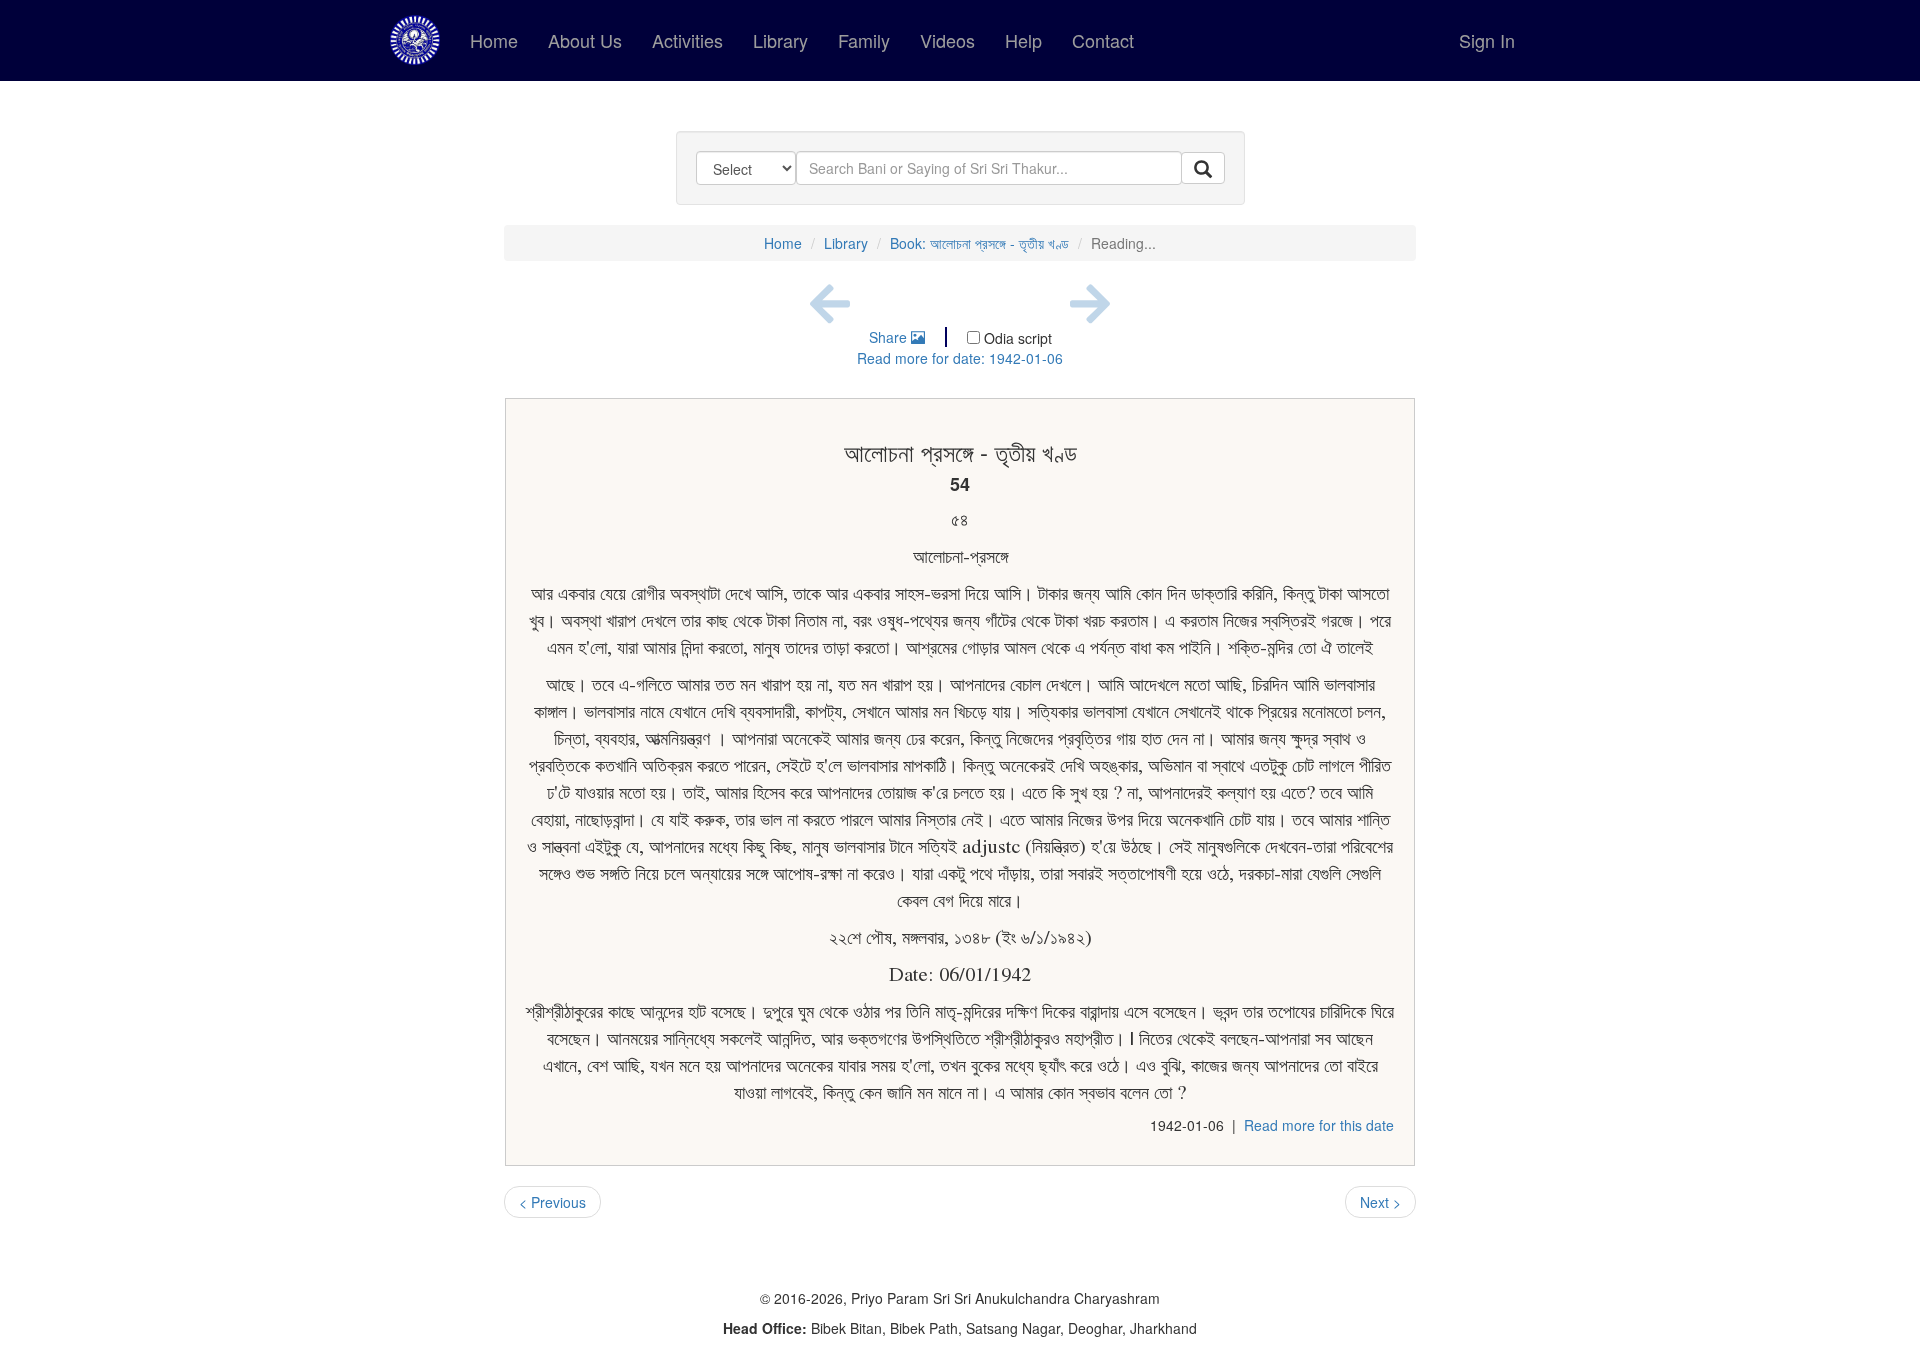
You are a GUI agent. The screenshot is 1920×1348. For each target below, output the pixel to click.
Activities (687, 40)
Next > (1380, 1202)
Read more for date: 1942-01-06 (960, 358)
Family (864, 40)
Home (494, 40)
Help (1023, 40)
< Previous (552, 1202)
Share (890, 337)
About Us (585, 40)
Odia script (1016, 338)
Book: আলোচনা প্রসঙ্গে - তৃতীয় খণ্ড (979, 243)
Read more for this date (1319, 1125)
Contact (1103, 40)
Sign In (1487, 40)
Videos (947, 40)
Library (780, 40)
